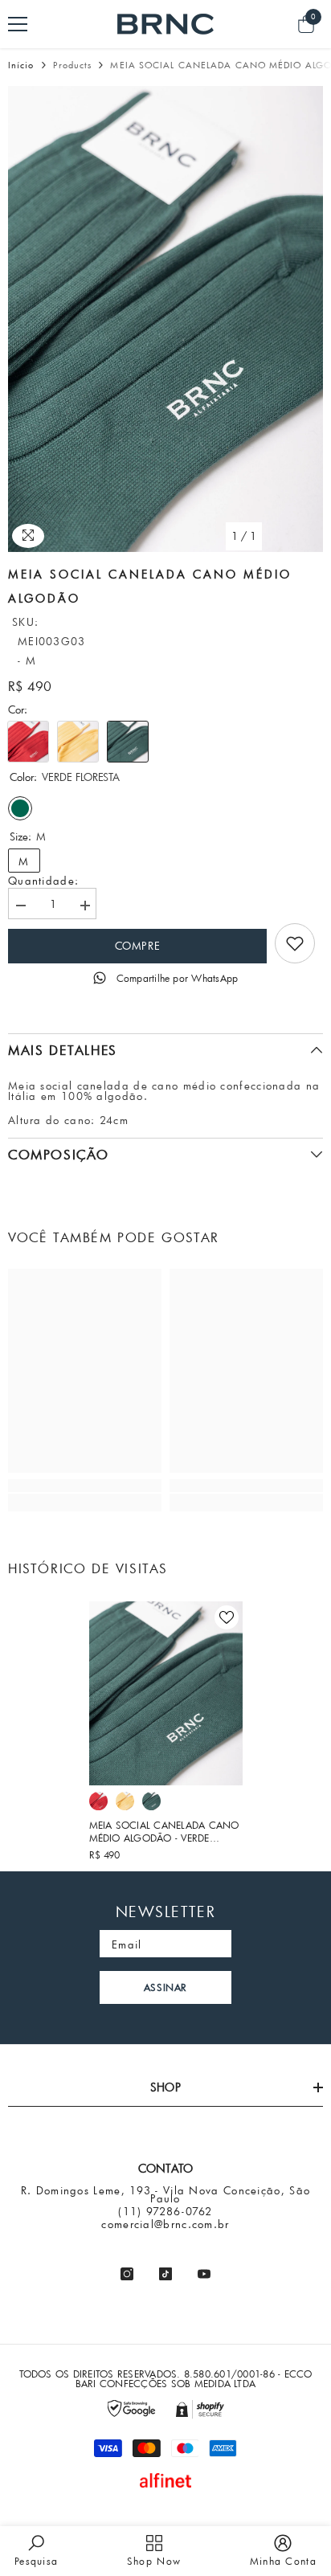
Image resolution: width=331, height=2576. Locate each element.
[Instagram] (127, 2274)
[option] (165, 319)
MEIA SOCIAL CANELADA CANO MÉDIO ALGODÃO (164, 1831)
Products (73, 65)
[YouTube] (204, 2274)
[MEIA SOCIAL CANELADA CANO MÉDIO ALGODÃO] (166, 1693)
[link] (295, 943)
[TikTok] (165, 2274)
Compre (138, 946)
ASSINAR (165, 1987)
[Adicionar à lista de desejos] (227, 1617)
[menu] (18, 24)
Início (21, 65)
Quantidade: (43, 881)
